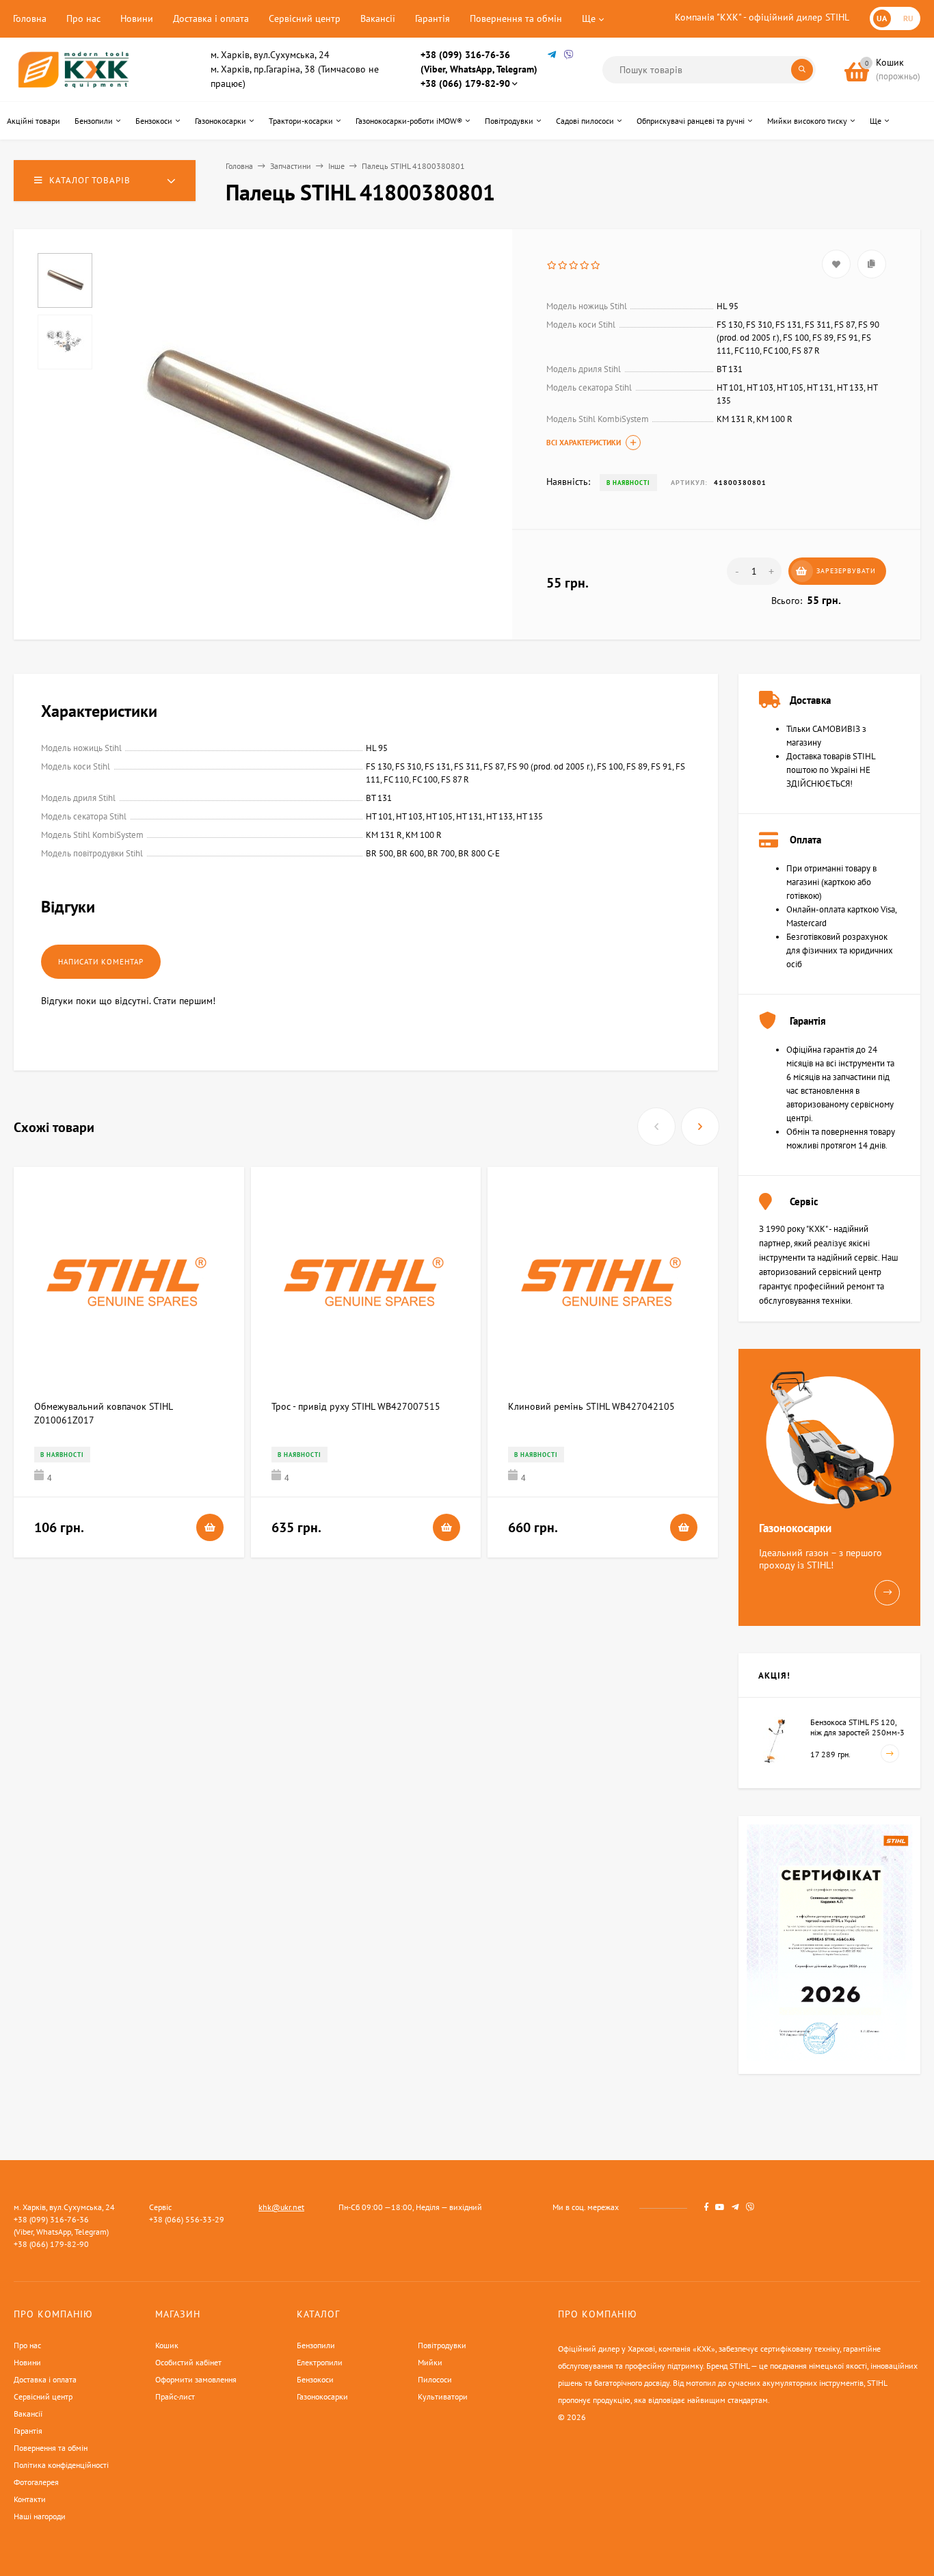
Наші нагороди (40, 2516)
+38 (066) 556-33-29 (187, 2219)
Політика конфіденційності (61, 2465)
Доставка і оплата (211, 18)
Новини (137, 18)
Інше (336, 166)
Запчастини (291, 166)
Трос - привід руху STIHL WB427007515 (356, 1406)
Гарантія (432, 18)
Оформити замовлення (196, 2379)
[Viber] (569, 55)
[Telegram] (552, 55)
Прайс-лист (175, 2396)
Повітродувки (442, 2345)
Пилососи (435, 2379)
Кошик (167, 2345)
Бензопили (316, 2345)
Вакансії (378, 18)
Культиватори (443, 2396)
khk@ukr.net (281, 2207)
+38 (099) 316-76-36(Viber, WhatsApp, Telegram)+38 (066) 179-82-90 (479, 69)
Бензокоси (315, 2379)
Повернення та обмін (516, 18)
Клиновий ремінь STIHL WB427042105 (591, 1406)
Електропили (320, 2362)
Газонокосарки (322, 2396)
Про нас (83, 18)
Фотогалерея (36, 2482)
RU (908, 18)
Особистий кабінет (188, 2362)
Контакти (30, 2499)
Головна (30, 18)
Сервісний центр (305, 18)
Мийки (430, 2362)
